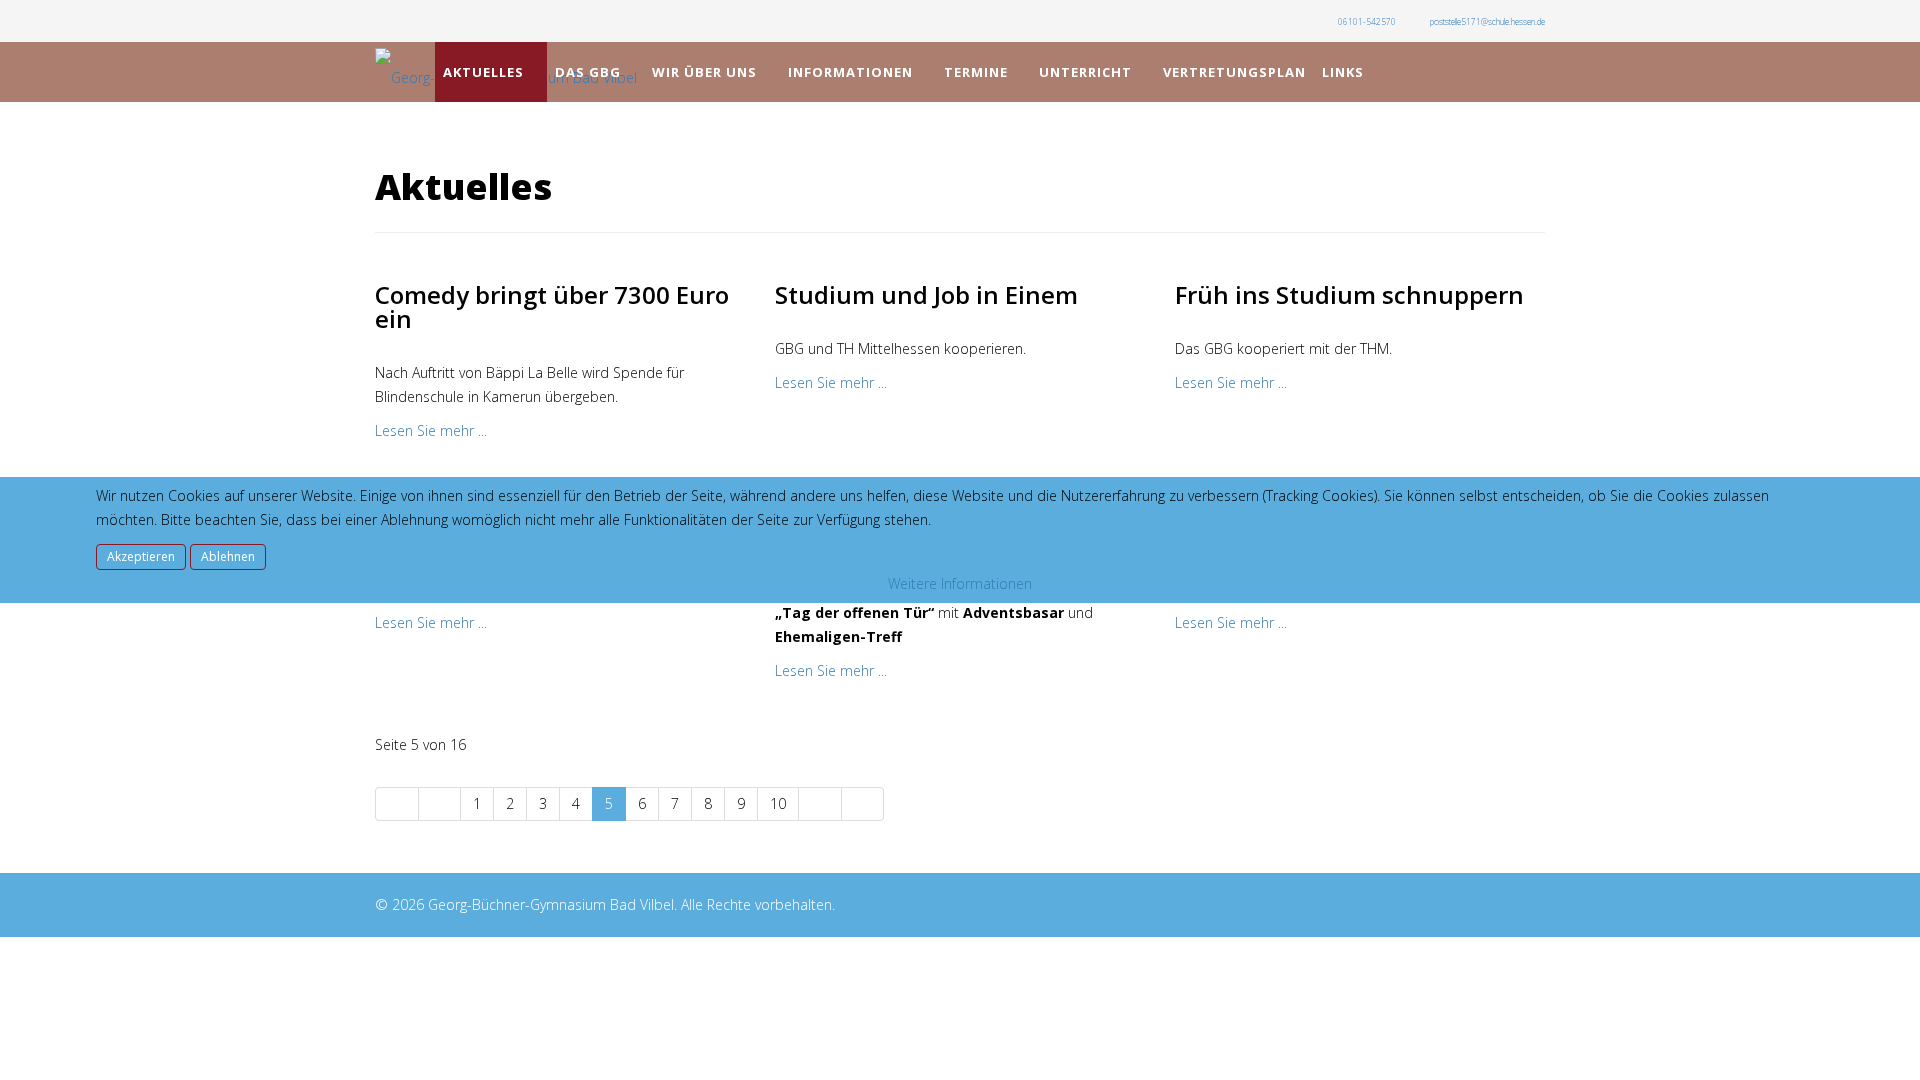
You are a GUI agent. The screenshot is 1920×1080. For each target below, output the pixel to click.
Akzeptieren (141, 556)
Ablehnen (228, 556)
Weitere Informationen (960, 583)
